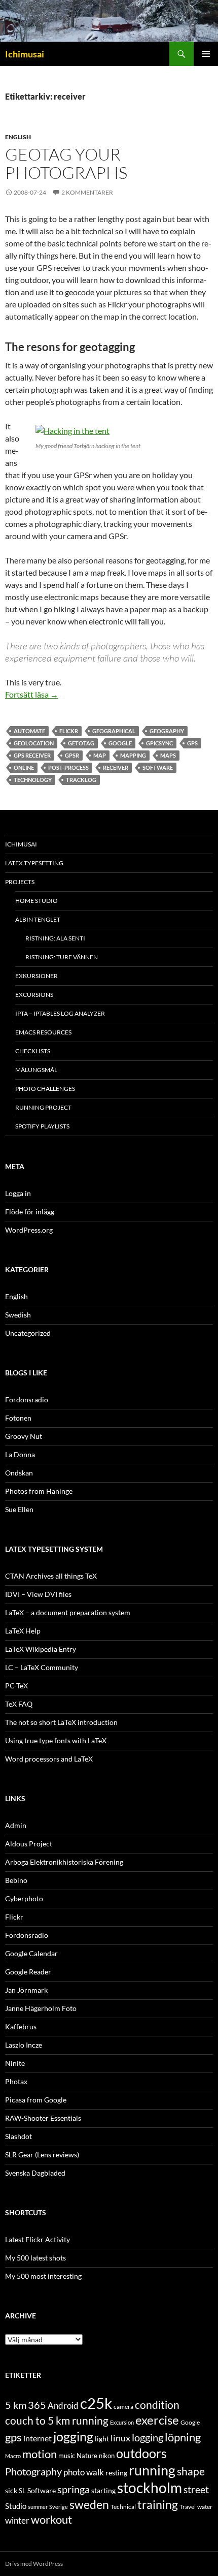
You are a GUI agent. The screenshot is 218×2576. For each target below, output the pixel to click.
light (102, 2439)
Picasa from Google (36, 2100)
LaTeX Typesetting (34, 863)
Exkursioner (37, 976)
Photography (33, 2471)
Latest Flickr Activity (38, 2239)
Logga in (18, 1193)
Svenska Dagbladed (35, 2173)
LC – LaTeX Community (42, 1667)
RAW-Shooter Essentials (43, 2118)
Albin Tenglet (38, 919)
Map (100, 755)
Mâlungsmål (36, 1070)
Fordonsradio (27, 1400)
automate (29, 731)
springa (74, 2489)
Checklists (33, 1051)
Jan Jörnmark (26, 1990)
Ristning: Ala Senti (55, 938)
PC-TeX (16, 1686)
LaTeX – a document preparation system (68, 1612)
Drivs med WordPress (34, 2564)
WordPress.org (29, 1230)
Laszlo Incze (24, 2045)
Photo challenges (45, 1089)
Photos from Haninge (39, 1491)
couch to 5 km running (57, 2420)
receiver (116, 767)
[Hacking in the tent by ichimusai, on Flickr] (72, 430)
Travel (188, 2507)
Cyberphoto (24, 1898)
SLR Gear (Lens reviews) (42, 2155)
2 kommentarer (87, 192)
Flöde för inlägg (30, 1212)
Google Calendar (31, 1953)
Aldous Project (29, 1844)
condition (157, 2405)
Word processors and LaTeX (49, 1759)
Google (120, 743)
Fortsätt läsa (32, 694)
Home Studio (37, 901)
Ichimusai (25, 54)
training (158, 2505)
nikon (107, 2456)
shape (191, 2471)
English (18, 137)
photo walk (84, 2472)
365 (37, 2405)
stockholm (150, 2488)
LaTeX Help (23, 1631)
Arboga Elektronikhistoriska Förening (64, 1862)
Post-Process (68, 767)
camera (123, 2407)
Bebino (16, 1880)
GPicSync (159, 743)
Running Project (43, 1107)
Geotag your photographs (66, 163)
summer (38, 2507)
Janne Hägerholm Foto (41, 2008)
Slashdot (19, 2136)
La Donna (20, 1454)
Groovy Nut (24, 1436)
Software (158, 767)
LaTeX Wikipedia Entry (41, 1649)
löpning (183, 2437)
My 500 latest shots (35, 2258)
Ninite (15, 2063)
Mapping (133, 755)
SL (22, 2491)
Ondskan (19, 1473)
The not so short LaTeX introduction (61, 1722)
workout (51, 2519)
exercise (157, 2420)
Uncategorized (28, 1333)
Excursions (34, 995)
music (67, 2456)
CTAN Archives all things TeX (51, 1576)
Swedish (18, 1315)
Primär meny (206, 54)
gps (192, 743)
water (205, 2507)
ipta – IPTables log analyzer (60, 1013)
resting (116, 2473)
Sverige (59, 2507)
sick (11, 2491)
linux (120, 2438)
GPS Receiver (32, 755)
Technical (123, 2507)
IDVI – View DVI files (38, 1594)
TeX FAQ (19, 1704)
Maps (168, 755)
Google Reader (28, 1972)
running (152, 2470)
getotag (81, 743)
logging (148, 2437)
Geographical (114, 731)
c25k (96, 2403)
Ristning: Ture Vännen (62, 957)
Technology (33, 780)
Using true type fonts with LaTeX (56, 1740)
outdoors (141, 2453)
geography (167, 731)
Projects (20, 882)
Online (24, 767)
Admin (16, 1825)
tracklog (81, 780)
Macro (13, 2456)
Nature (87, 2456)
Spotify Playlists (42, 1126)
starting (103, 2490)
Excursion (122, 2422)
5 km (16, 2405)
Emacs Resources (43, 1032)
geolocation (34, 743)
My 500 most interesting (43, 2276)
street (196, 2489)
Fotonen (18, 1418)
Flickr (69, 731)
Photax (16, 2081)
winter (17, 2521)
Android (63, 2406)
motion (40, 2454)
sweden (89, 2504)
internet (38, 2438)
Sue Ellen (19, 1509)
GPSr (72, 755)
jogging (73, 2436)
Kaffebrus (21, 2027)
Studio (16, 2506)
